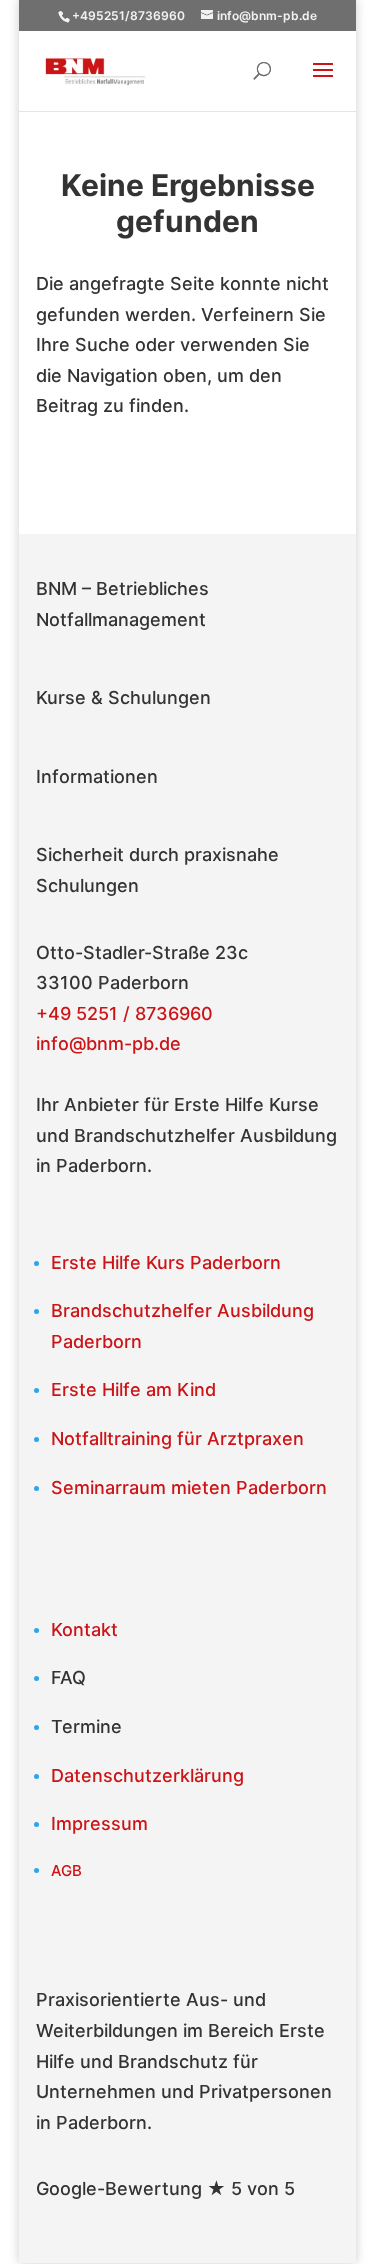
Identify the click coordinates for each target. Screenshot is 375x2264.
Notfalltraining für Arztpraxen (177, 1438)
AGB (66, 1870)
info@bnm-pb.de (108, 1043)
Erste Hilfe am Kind (133, 1389)
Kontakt (84, 1629)
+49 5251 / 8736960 (124, 1013)
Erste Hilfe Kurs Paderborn (166, 1262)
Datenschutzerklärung (147, 1775)
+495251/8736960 (128, 15)
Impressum (99, 1823)
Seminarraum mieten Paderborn (189, 1487)
